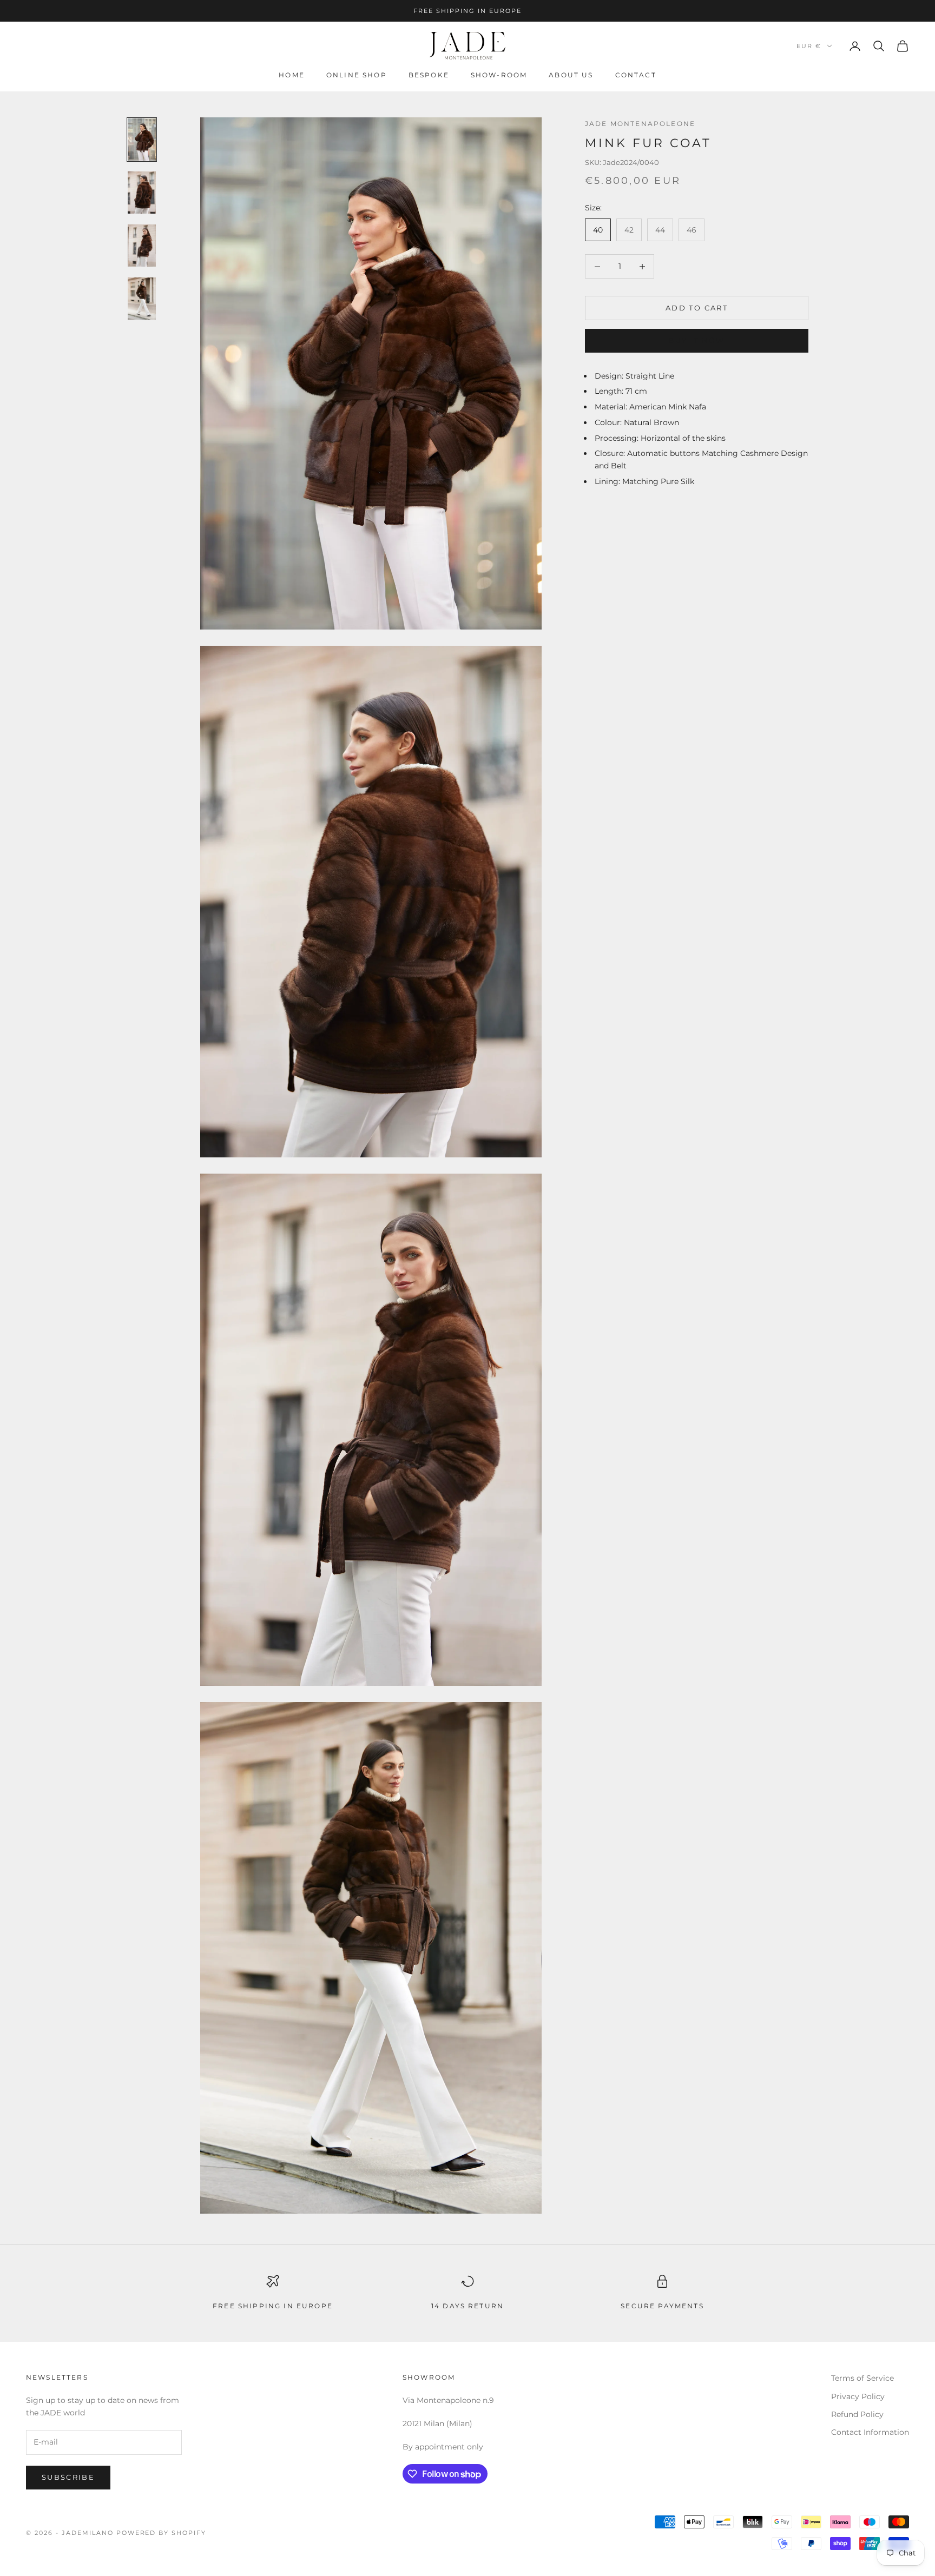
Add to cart (697, 308)
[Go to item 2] (142, 193)
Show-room (499, 75)
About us (571, 75)
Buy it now (696, 340)
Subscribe (68, 2477)
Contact (636, 75)
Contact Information (870, 2432)
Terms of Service (862, 2378)
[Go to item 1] (142, 140)
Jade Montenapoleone (640, 124)
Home (292, 75)
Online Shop (357, 75)
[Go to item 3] (142, 246)
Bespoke (429, 75)
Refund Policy (857, 2414)
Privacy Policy (858, 2396)
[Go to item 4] (142, 299)
